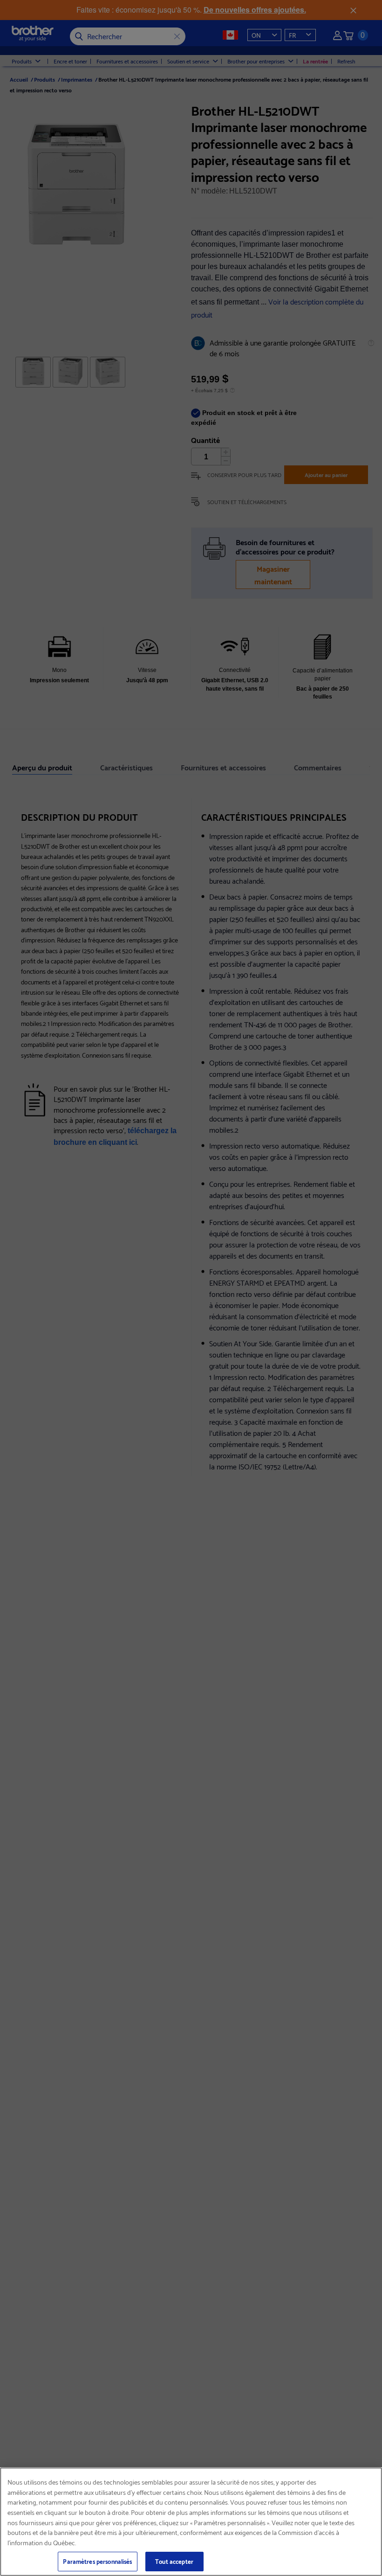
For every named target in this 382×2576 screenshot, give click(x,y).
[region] (191, 2522)
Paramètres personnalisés (97, 2561)
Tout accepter (174, 2561)
